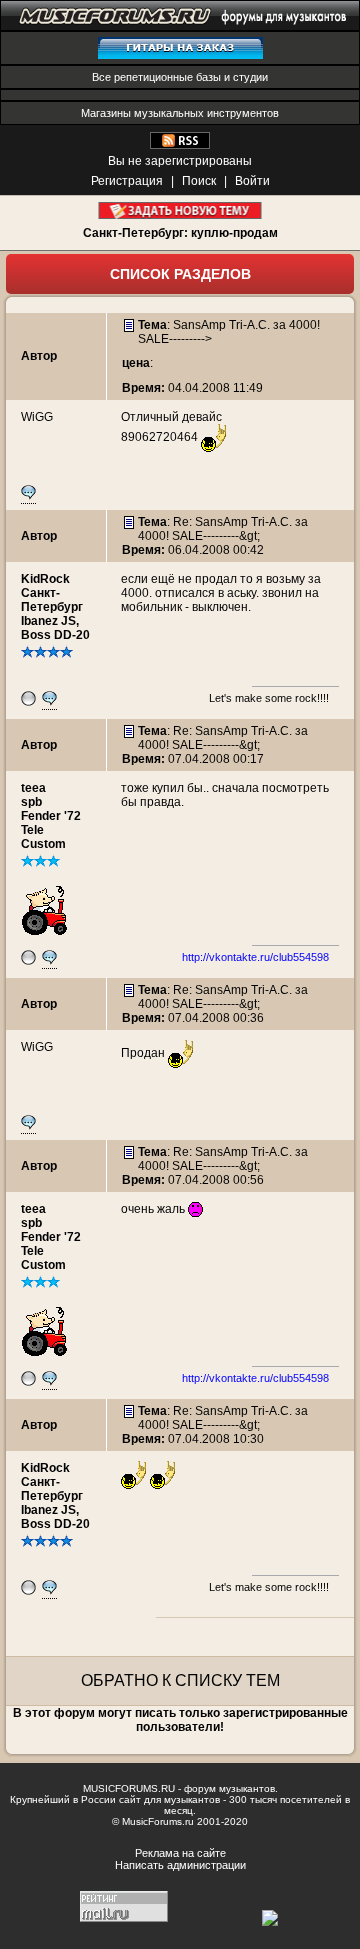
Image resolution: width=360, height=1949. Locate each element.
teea (33, 788)
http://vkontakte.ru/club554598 (255, 957)
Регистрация (127, 181)
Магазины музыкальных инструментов (180, 113)
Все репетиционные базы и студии (180, 77)
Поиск (199, 181)
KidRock (45, 579)
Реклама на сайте (180, 1853)
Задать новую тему (180, 210)
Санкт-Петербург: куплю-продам (180, 233)
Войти (252, 181)
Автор (39, 356)
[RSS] (180, 145)
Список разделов (180, 274)
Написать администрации (180, 1865)
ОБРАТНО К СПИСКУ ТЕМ (180, 1680)
